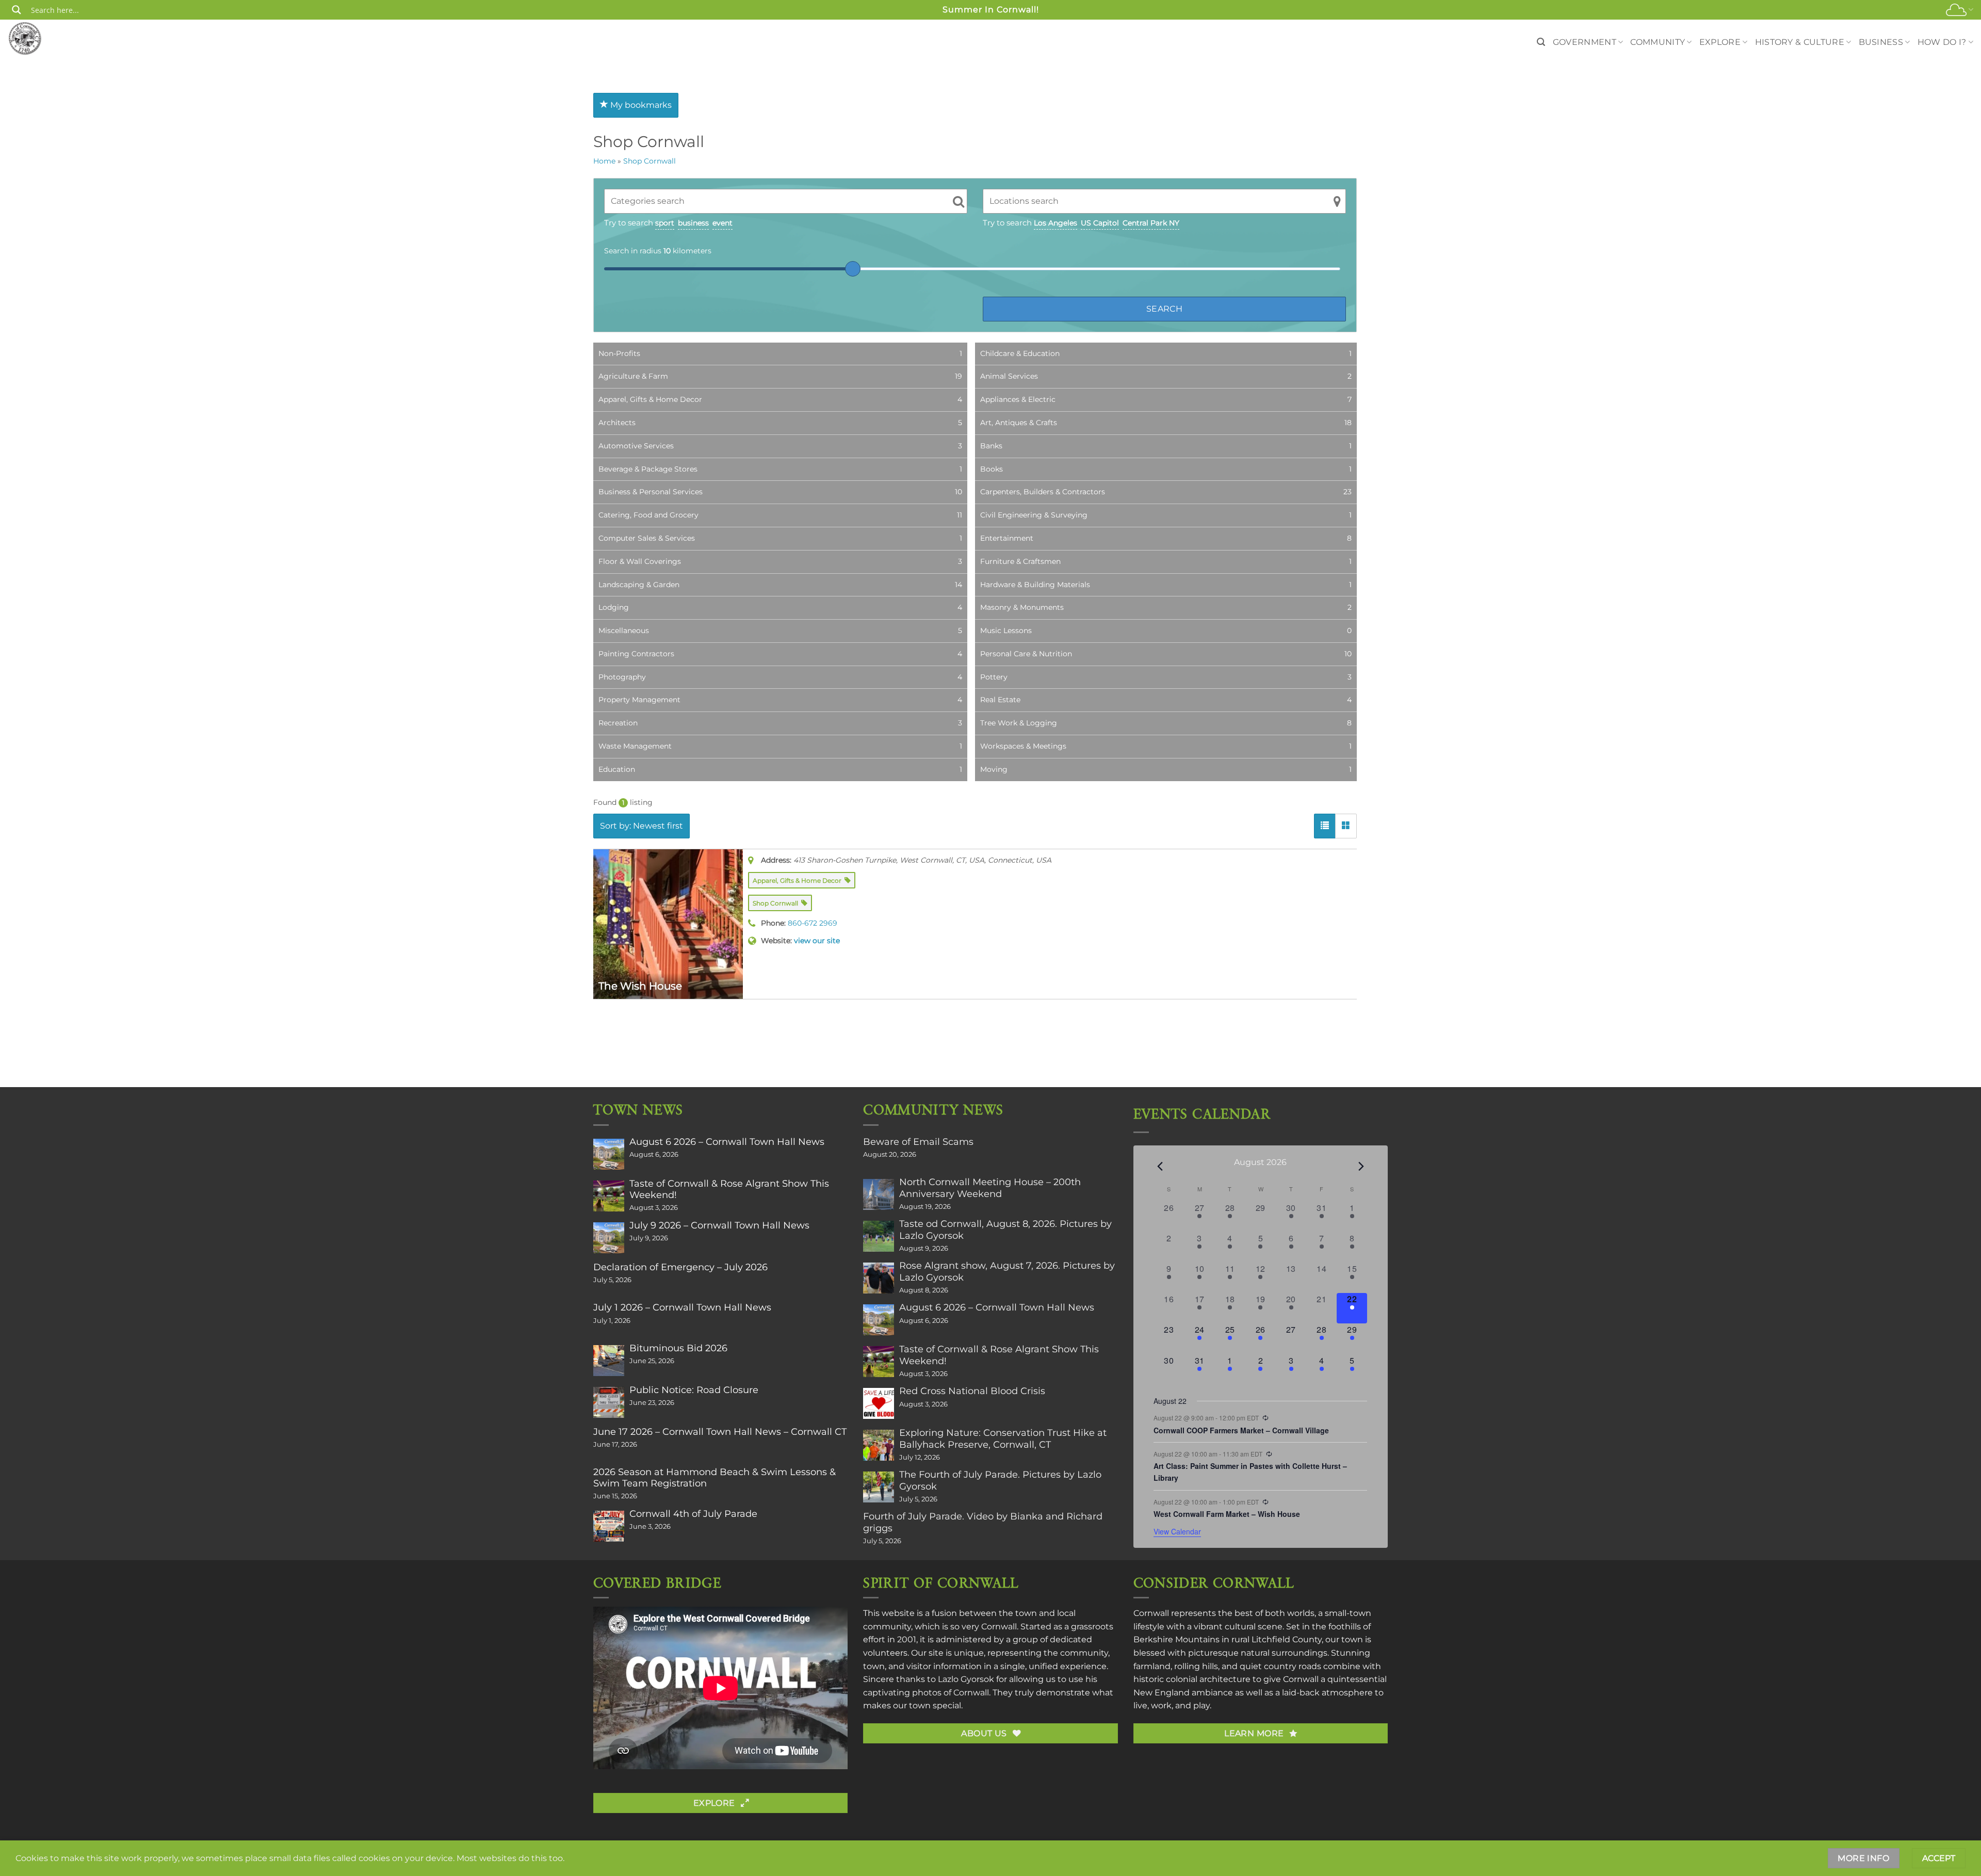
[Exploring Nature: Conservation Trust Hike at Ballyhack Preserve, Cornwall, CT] (879, 1445)
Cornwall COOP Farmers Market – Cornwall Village (1241, 1430)
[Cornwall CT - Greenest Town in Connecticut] (45, 38)
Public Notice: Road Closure (694, 1390)
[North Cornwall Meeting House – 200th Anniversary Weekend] (879, 1194)
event (722, 223)
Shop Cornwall (649, 161)
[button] (1541, 42)
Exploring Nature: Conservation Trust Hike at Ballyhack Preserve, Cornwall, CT (1003, 1438)
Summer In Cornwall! (991, 10)
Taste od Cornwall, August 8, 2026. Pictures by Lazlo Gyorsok (1005, 1230)
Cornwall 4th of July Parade (693, 1514)
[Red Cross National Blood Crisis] (879, 1403)
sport (665, 223)
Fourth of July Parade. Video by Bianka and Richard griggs (983, 1522)
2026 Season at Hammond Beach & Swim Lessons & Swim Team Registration (715, 1478)
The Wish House (640, 986)
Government (1585, 42)
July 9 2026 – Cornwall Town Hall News (719, 1225)
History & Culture (1800, 42)
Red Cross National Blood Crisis (972, 1391)
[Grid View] (1346, 826)
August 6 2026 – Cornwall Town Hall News (727, 1142)
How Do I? (1942, 42)
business (693, 223)
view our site (817, 941)
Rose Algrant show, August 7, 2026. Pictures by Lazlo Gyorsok (1007, 1271)
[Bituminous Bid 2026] (609, 1361)
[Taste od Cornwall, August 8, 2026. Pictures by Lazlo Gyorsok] (879, 1236)
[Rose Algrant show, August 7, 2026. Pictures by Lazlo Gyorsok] (879, 1278)
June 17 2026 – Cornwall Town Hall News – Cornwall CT (720, 1432)
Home (604, 161)
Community (1658, 42)
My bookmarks (640, 105)
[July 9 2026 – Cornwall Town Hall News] (609, 1238)
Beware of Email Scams (918, 1142)
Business (1881, 42)
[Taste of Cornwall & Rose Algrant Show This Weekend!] (609, 1196)
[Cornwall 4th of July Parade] (609, 1526)
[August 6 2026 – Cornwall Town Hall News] (609, 1154)
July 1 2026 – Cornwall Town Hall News (682, 1307)
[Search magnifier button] (17, 10)
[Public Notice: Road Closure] (609, 1402)
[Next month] (1361, 1166)
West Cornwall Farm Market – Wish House (1227, 1514)
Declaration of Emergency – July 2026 (680, 1267)
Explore (1720, 42)
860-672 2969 (813, 923)
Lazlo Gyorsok (966, 1679)
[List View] (1325, 826)
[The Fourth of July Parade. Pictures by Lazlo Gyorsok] (879, 1487)
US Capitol (1100, 223)
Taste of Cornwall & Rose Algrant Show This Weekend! (729, 1189)
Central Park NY (1151, 223)
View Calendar (1177, 1531)
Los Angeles (1056, 223)
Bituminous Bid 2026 (678, 1348)
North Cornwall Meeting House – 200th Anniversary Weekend (990, 1188)
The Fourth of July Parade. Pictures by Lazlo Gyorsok (1000, 1480)
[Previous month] (1160, 1166)
